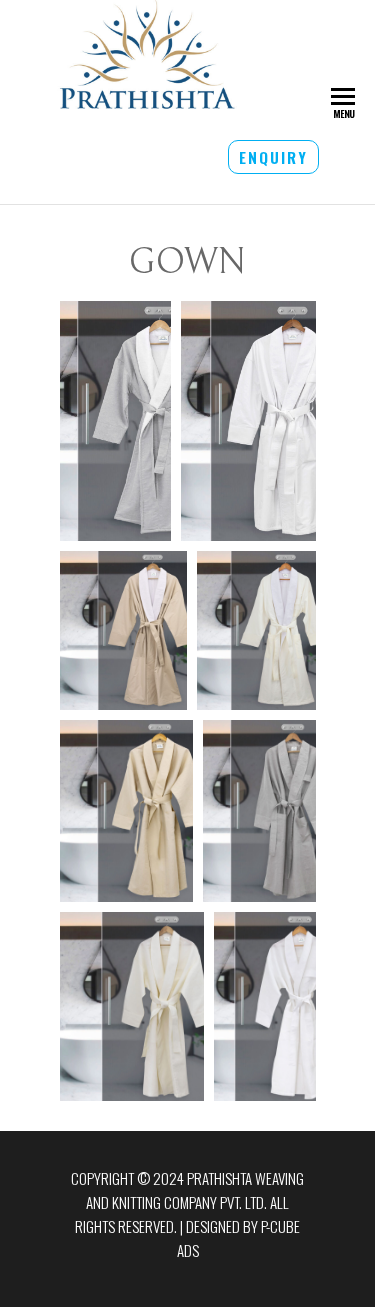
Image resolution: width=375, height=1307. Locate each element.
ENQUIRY (273, 157)
